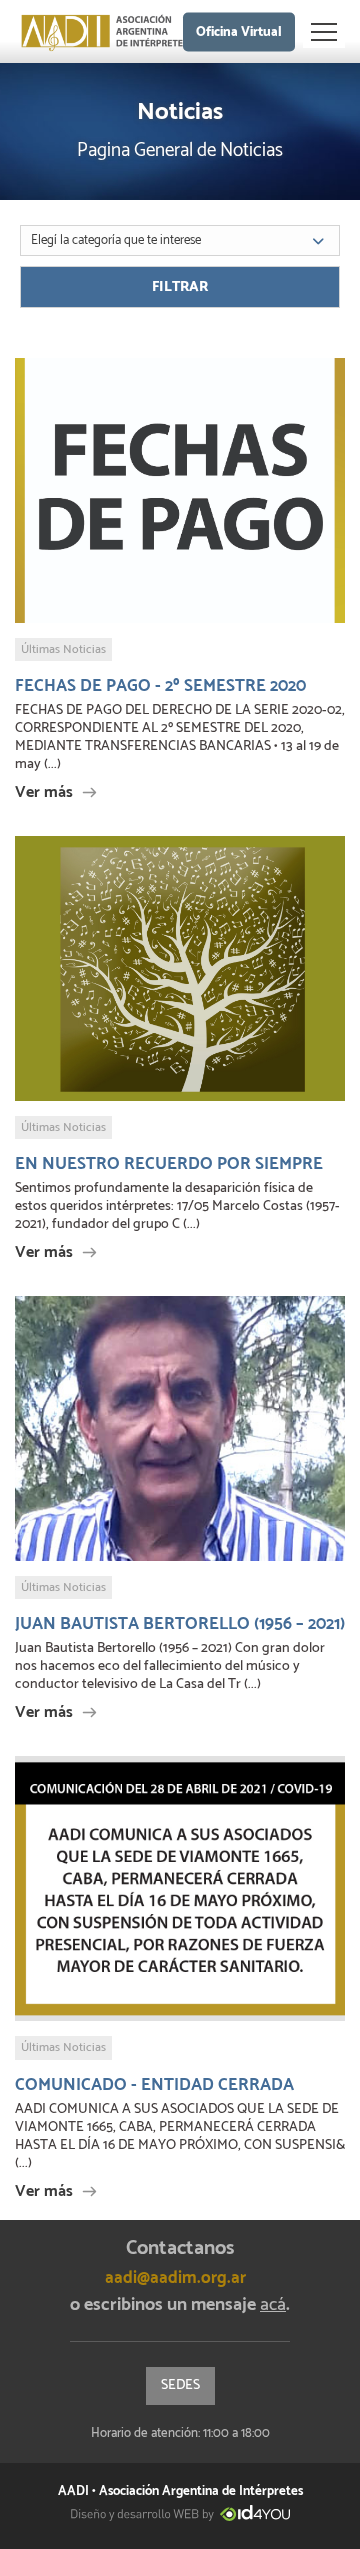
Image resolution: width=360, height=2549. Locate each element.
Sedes (180, 2385)
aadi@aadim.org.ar (175, 2278)
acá (273, 2305)
